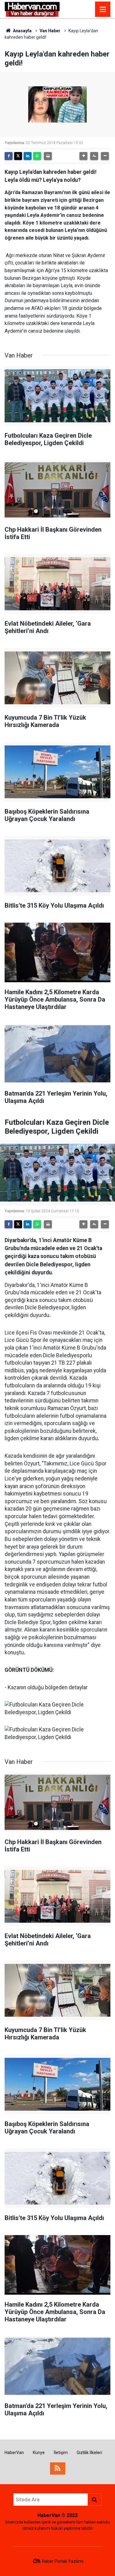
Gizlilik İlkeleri (89, 2453)
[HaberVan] (32, 9)
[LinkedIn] (28, 156)
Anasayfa (22, 31)
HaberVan (14, 2453)
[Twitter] (18, 156)
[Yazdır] (48, 156)
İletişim (61, 2453)
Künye (39, 2453)
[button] (83, 156)
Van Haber (50, 31)
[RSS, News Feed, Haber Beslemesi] (58, 2469)
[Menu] (103, 10)
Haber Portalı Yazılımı (63, 2561)
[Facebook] (9, 156)
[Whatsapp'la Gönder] (37, 156)
